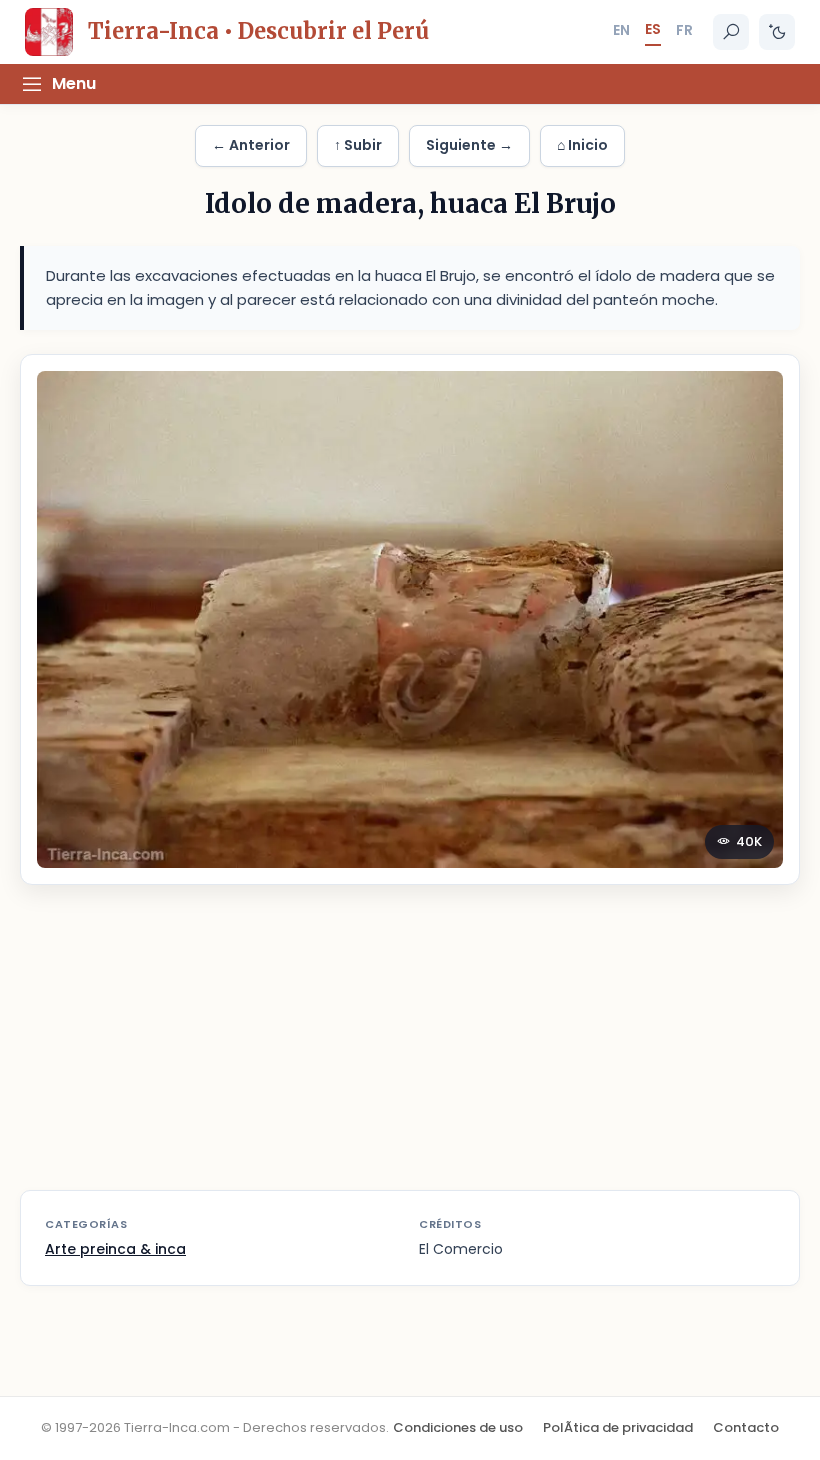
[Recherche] (731, 32)
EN (621, 30)
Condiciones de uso (458, 1427)
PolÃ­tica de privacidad (618, 1427)
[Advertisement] (410, 1050)
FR (684, 30)
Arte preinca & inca (115, 1249)
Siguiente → (469, 145)
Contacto (746, 1427)
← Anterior (251, 145)
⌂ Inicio (582, 145)
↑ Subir (358, 145)
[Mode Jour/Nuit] (777, 32)
